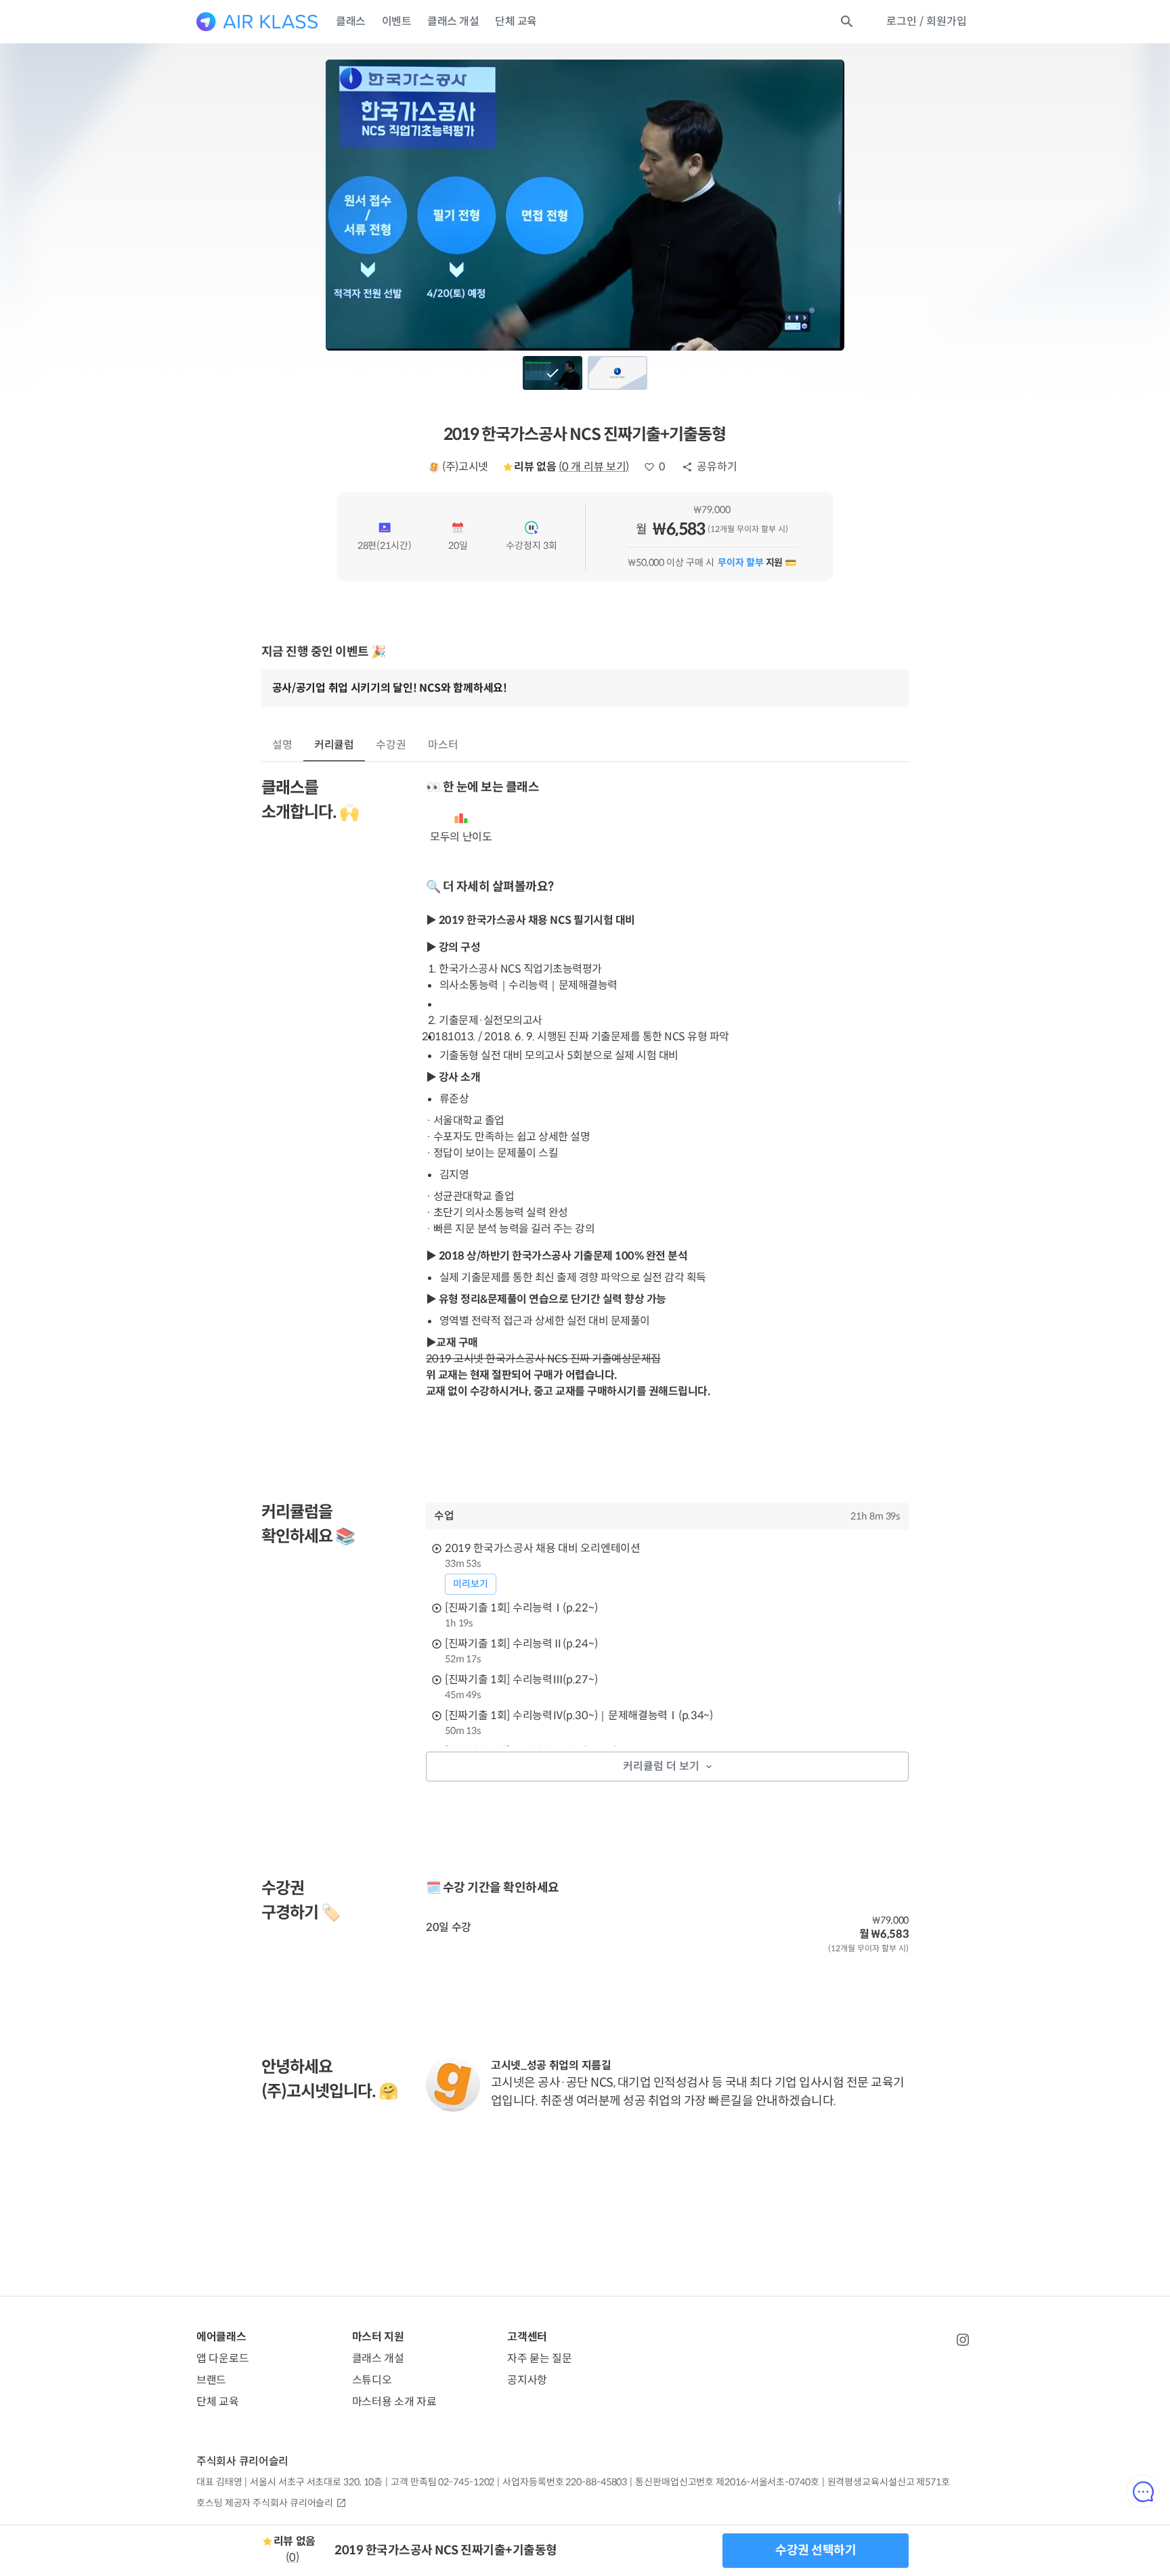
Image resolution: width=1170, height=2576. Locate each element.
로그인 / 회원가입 (927, 21)
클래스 (351, 21)
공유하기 (717, 467)
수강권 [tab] (391, 745)
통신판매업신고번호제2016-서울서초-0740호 (727, 2482)
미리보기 (471, 1584)
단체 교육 (516, 21)
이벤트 (397, 21)
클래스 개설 (453, 21)
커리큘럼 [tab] (334, 745)
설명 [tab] (282, 745)
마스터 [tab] (443, 745)
